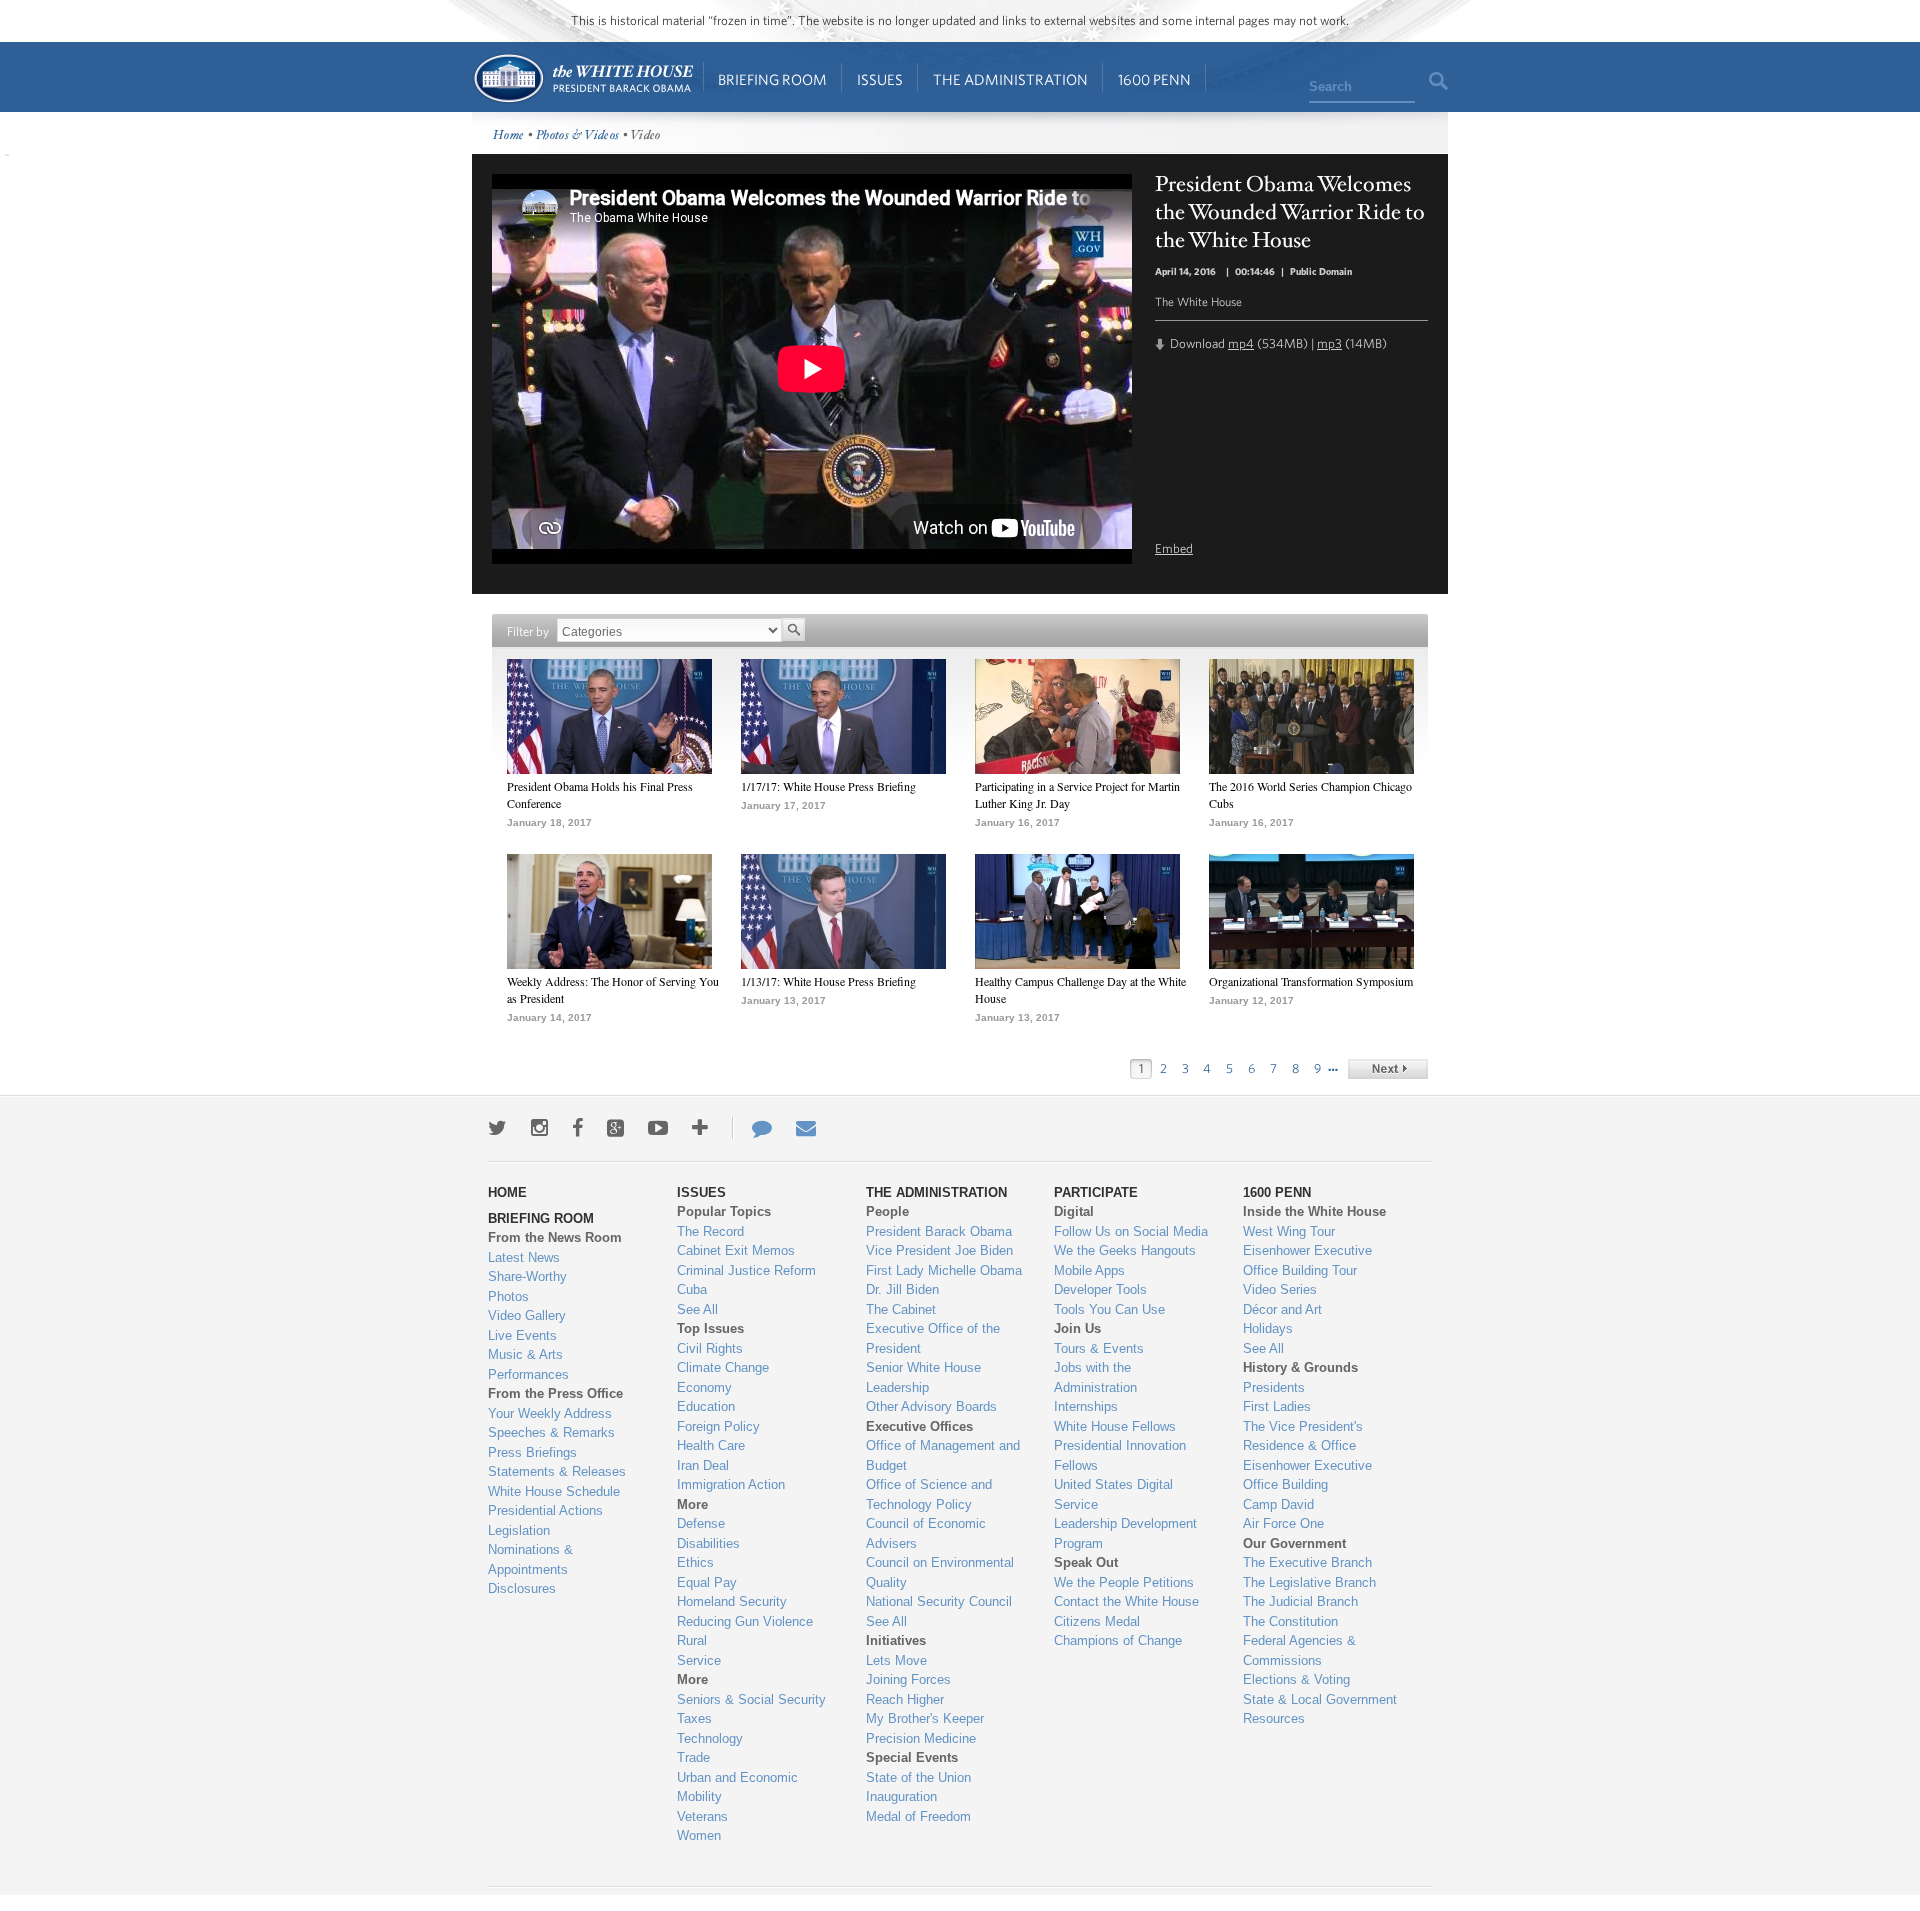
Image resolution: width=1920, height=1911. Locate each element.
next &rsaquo (1388, 1069)
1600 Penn (1154, 79)
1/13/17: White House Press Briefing (828, 981)
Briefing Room (772, 79)
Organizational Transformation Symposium (1311, 981)
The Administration (1010, 79)
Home (582, 78)
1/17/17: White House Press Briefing (828, 786)
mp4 (1241, 343)
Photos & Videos (578, 135)
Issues (880, 79)
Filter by (528, 631)
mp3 (1329, 343)
